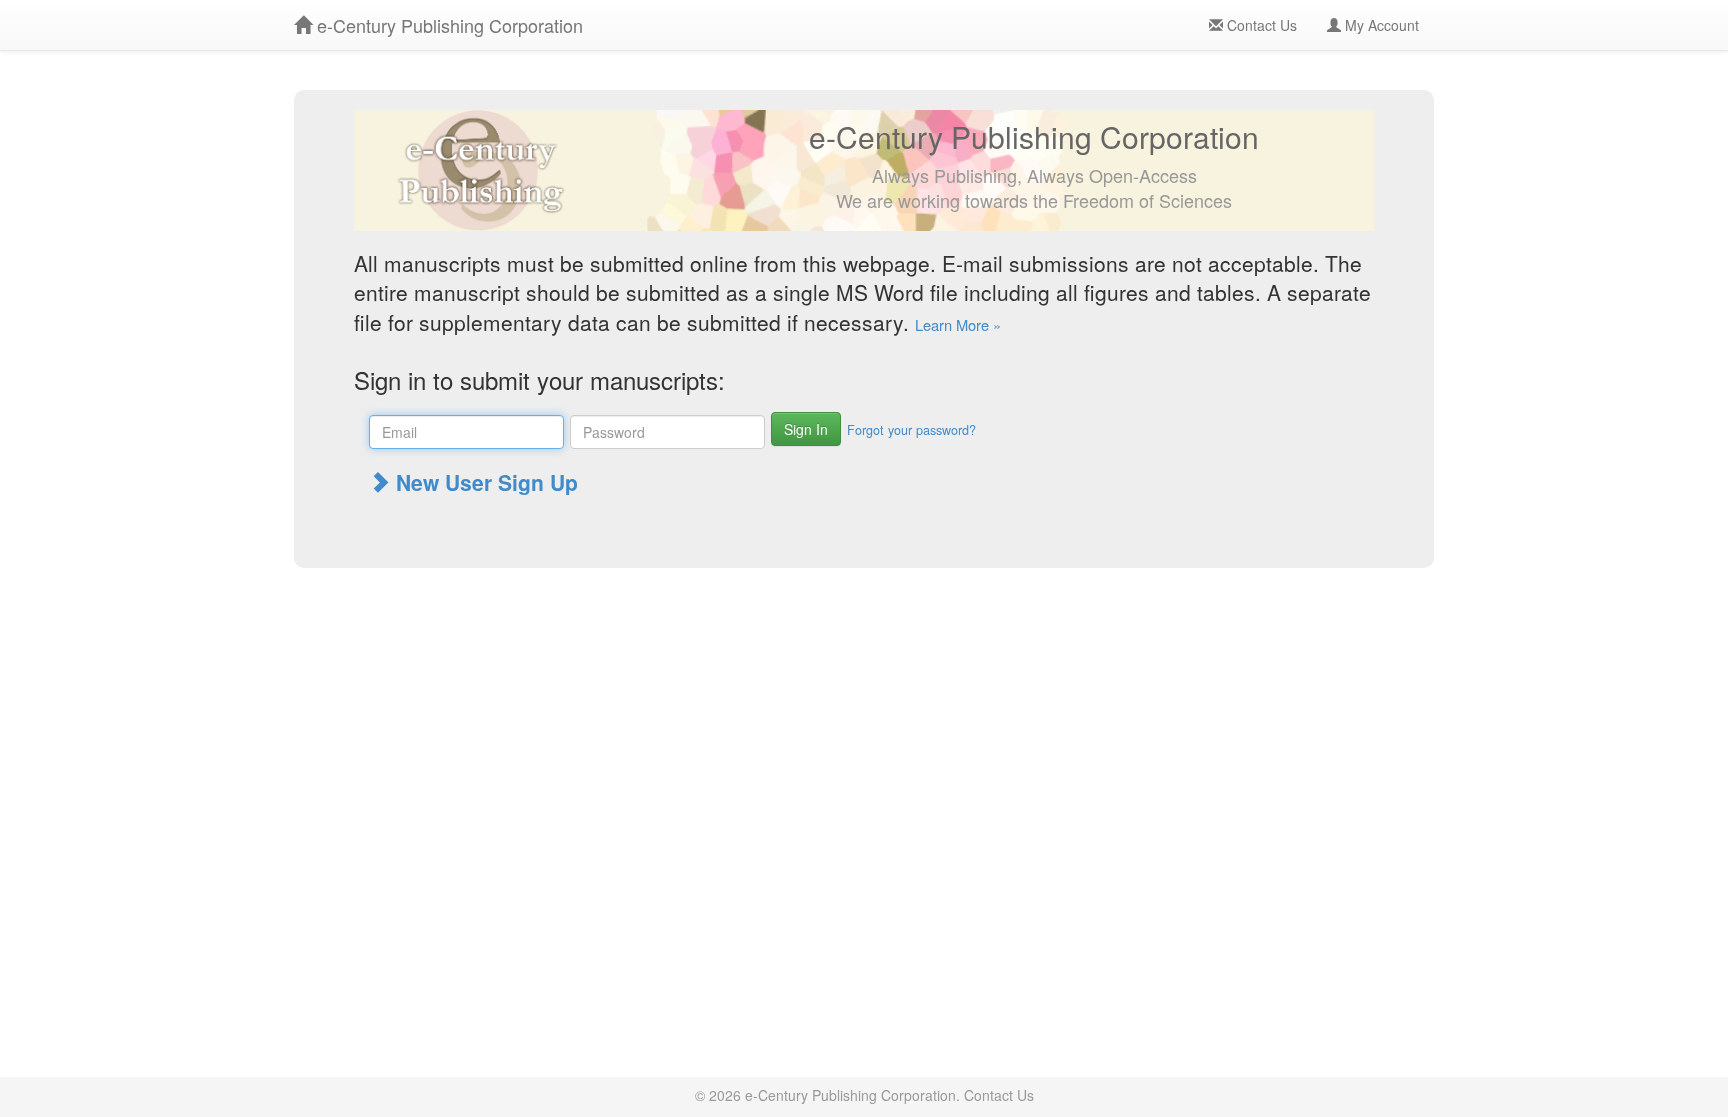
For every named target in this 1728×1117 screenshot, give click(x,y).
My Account (1380, 25)
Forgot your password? (911, 430)
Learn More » (958, 324)
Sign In (806, 429)
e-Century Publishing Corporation (447, 25)
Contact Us (1260, 25)
